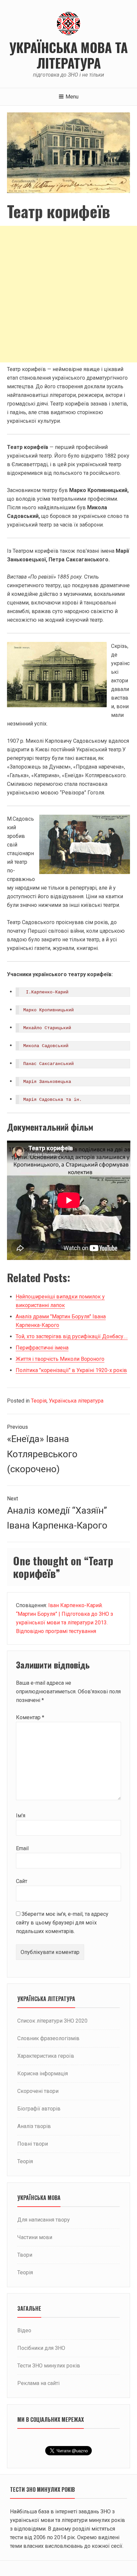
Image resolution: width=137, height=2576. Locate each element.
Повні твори (33, 2144)
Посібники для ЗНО (41, 2348)
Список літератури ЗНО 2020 (52, 2021)
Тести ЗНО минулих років (49, 2366)
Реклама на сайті (38, 2383)
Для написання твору (44, 2220)
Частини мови (35, 2237)
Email (22, 1848)
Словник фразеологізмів (48, 2038)
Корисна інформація (43, 2073)
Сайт (22, 1881)
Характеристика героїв (46, 2056)
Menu (72, 97)
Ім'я (21, 1816)
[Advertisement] (68, 294)
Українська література (76, 1401)
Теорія (39, 1401)
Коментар (30, 1717)
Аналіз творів (34, 2126)
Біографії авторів (39, 2109)
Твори (25, 2255)
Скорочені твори (38, 2091)
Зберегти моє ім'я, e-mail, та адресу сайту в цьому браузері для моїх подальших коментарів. (62, 1923)
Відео (24, 2330)
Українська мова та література (68, 55)
